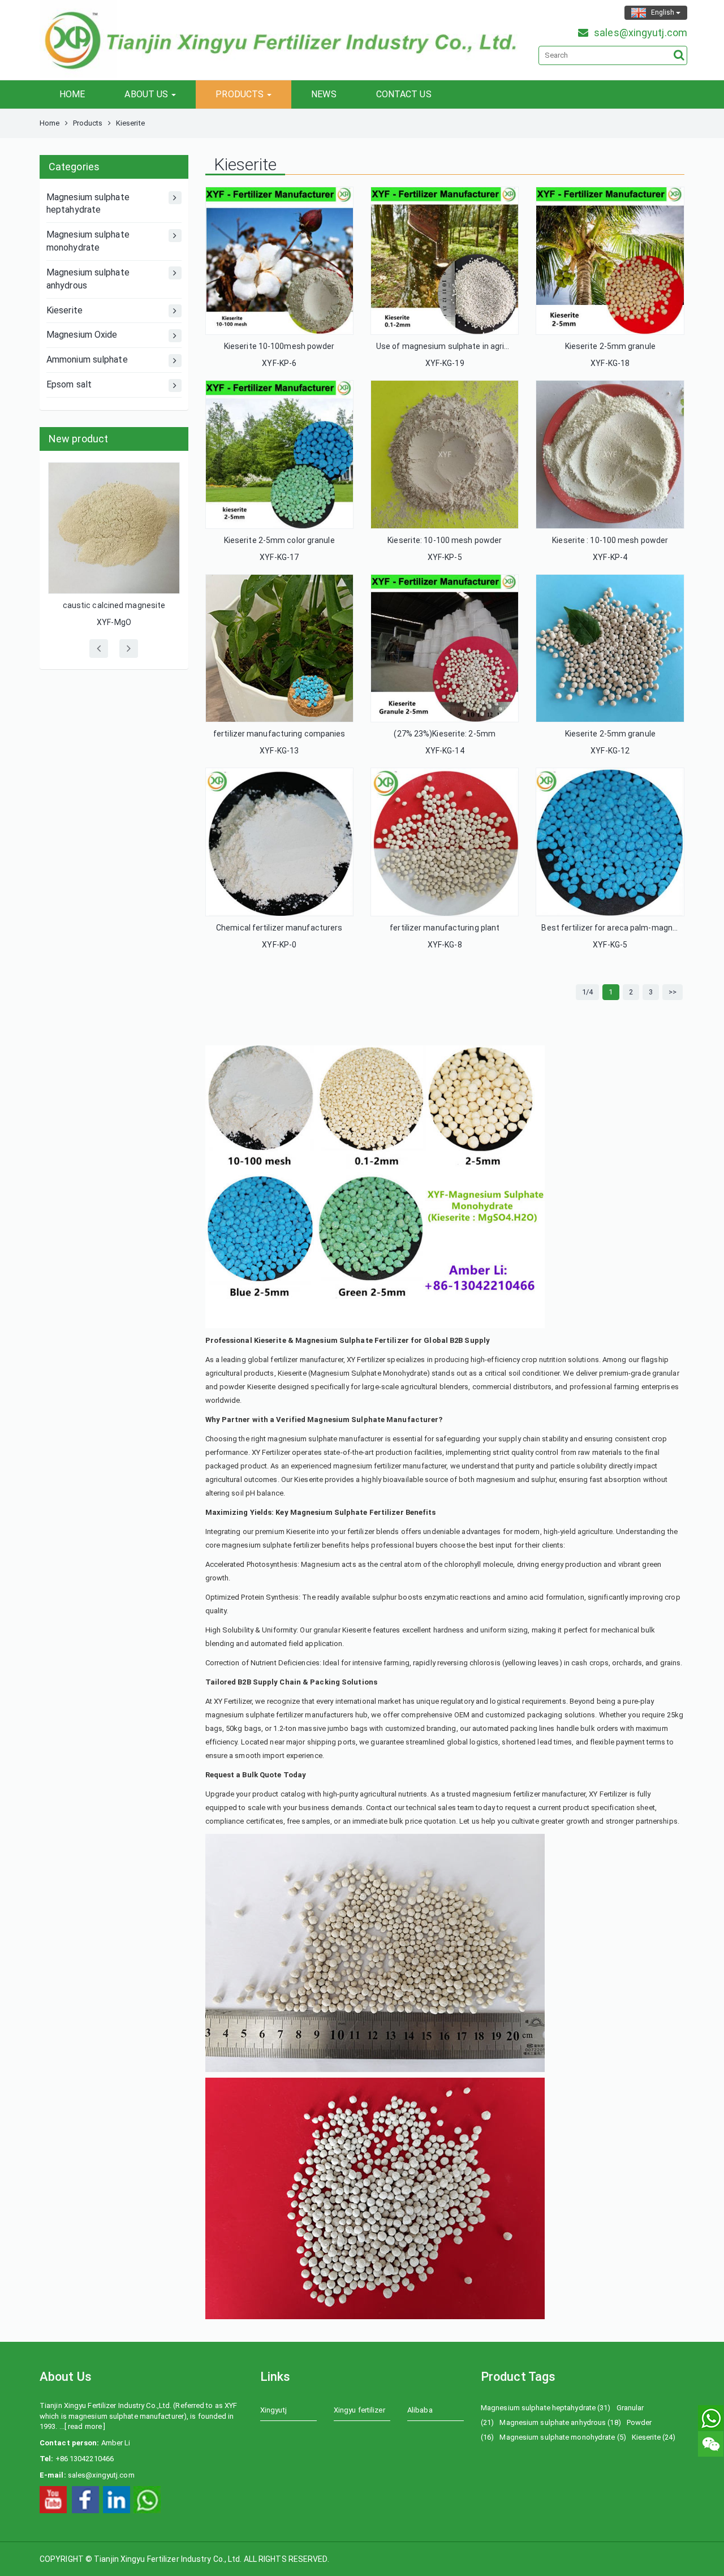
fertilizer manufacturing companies (279, 734)
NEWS (324, 94)
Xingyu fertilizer (359, 2410)
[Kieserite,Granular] (279, 454)
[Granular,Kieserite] (610, 842)
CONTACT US (404, 94)
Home (49, 123)
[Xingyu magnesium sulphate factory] (53, 2499)
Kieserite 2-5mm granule (610, 346)
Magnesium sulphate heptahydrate (88, 204)
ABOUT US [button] (147, 94)
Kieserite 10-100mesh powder (279, 346)
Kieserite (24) (654, 2437)
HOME (72, 94)
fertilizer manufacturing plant (445, 928)
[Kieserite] (445, 261)
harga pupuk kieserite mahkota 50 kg (122, 475)
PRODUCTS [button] (241, 94)
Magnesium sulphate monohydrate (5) (563, 2437)
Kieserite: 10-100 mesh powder (445, 540)
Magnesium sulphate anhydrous (88, 279)
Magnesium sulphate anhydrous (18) (560, 2422)
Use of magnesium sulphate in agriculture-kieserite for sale (486, 346)
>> (673, 992)
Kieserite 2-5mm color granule (279, 540)
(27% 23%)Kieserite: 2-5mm (445, 734)
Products (88, 123)
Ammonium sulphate (87, 359)
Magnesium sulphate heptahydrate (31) (546, 2408)
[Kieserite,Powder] (279, 261)
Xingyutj (273, 2410)
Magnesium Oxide (82, 335)
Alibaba (420, 2410)
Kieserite (64, 310)
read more (85, 2426)
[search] (679, 55)
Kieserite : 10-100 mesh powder (610, 540)
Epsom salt (69, 384)
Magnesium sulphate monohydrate (88, 241)
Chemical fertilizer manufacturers (279, 928)
